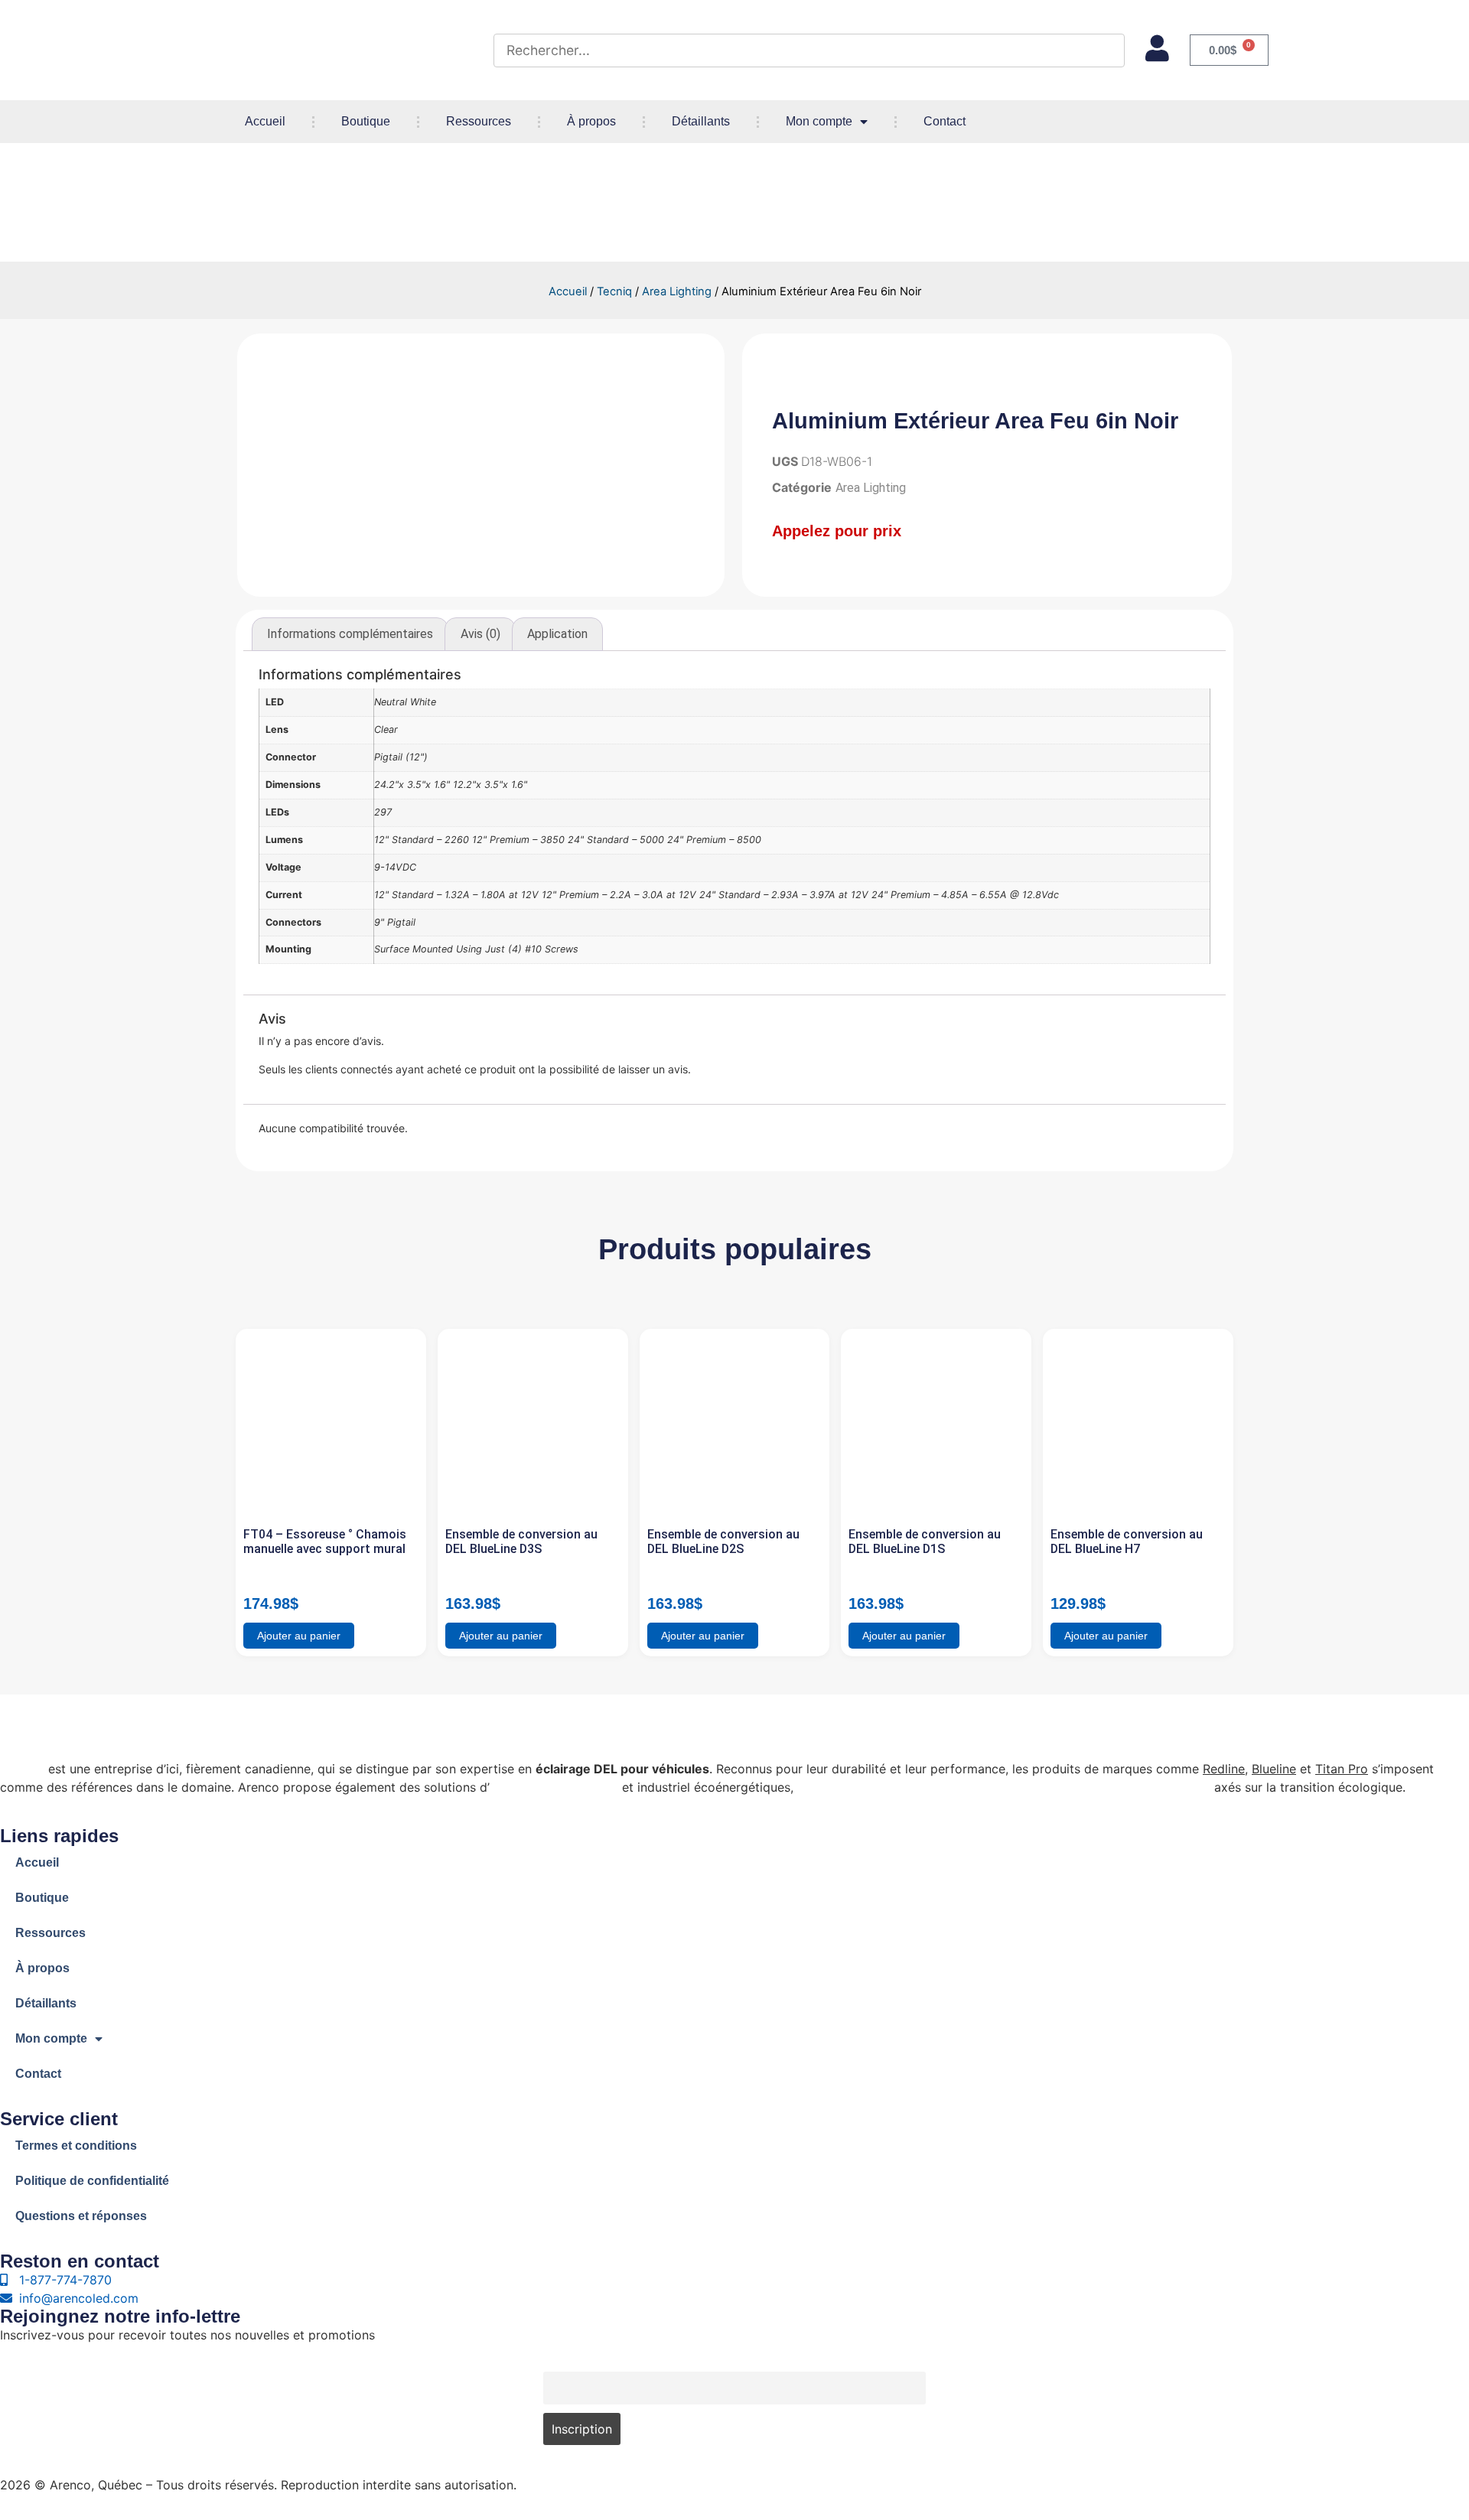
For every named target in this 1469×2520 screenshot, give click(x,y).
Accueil (265, 121)
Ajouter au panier (299, 1636)
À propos (591, 121)
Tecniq (614, 291)
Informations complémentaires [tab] (350, 634)
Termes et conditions (76, 2146)
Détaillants (701, 121)
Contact (945, 121)
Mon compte (819, 121)
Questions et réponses (81, 2216)
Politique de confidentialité (92, 2181)
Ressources (479, 121)
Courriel (563, 2363)
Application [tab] (557, 634)
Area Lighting (677, 291)
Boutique (366, 121)
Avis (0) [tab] (480, 634)
